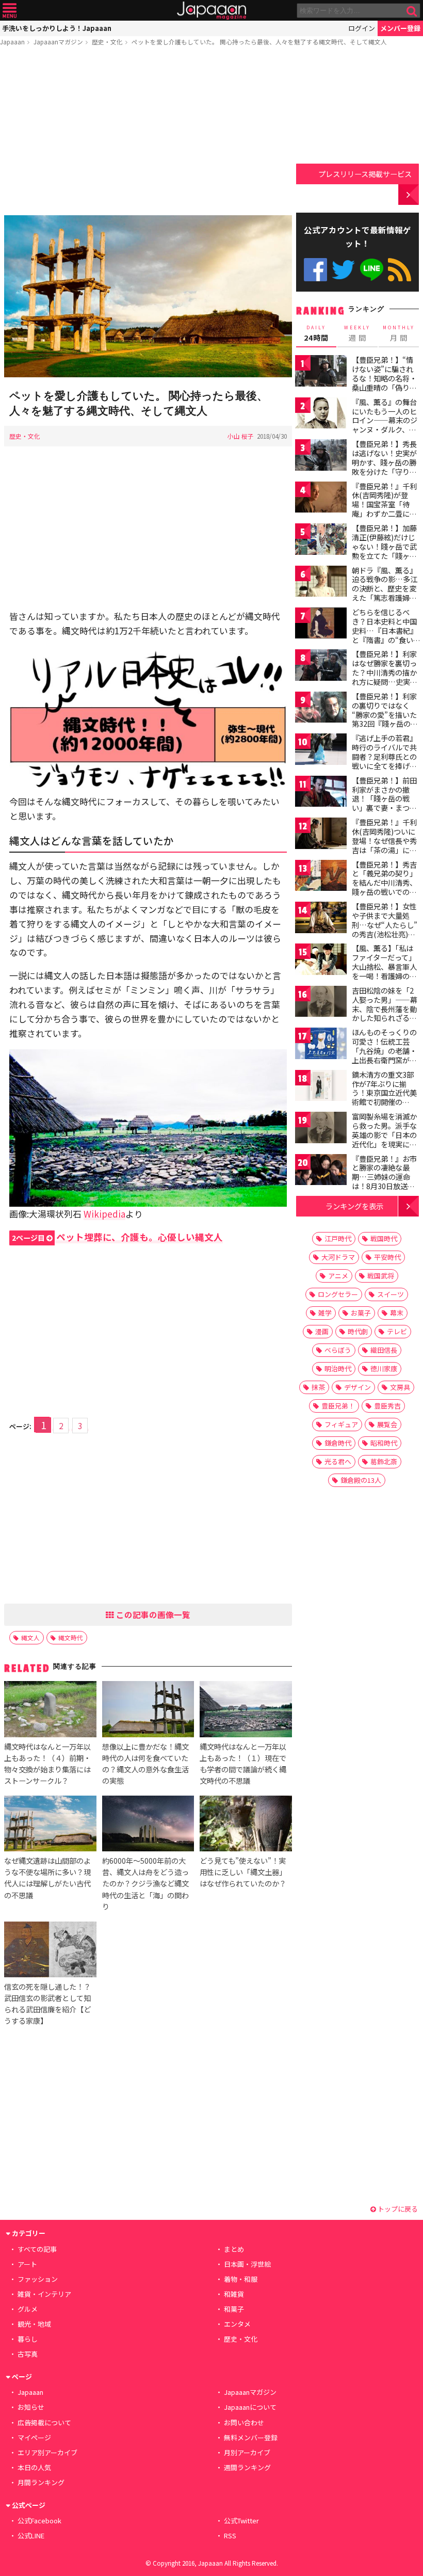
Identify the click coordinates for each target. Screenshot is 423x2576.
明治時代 (338, 1369)
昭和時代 (384, 1443)
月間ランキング (41, 2482)
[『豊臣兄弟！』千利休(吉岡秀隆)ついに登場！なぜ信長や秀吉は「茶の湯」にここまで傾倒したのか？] (321, 835)
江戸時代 (338, 1238)
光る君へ (338, 1461)
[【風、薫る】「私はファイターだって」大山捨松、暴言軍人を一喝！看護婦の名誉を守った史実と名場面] (321, 961)
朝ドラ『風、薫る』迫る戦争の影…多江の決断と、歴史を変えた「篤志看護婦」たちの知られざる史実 (385, 593)
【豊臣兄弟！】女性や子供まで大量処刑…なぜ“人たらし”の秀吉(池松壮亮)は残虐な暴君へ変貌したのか (385, 929)
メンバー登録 (400, 28)
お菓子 (361, 1313)
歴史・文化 (107, 42)
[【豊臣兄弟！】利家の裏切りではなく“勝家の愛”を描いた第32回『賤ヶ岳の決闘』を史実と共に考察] (321, 709)
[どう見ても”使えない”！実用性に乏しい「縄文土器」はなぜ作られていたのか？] (246, 1825)
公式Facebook (315, 270)
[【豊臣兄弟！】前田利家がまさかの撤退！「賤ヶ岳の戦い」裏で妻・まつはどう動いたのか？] (321, 793)
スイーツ (391, 1294)
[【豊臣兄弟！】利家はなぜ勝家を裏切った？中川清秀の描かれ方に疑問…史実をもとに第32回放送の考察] (321, 667)
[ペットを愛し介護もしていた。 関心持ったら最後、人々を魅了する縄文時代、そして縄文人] (148, 298)
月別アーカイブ (247, 2452)
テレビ (397, 1331)
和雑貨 (234, 2294)
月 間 (399, 333)
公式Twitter (343, 270)
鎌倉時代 (338, 1443)
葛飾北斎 (384, 1461)
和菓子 (234, 2309)
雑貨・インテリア (44, 2294)
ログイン (362, 28)
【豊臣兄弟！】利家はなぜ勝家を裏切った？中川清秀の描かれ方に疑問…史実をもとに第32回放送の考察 (385, 677)
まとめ (234, 2249)
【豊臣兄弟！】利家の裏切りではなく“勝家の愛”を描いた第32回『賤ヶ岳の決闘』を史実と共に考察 (385, 719)
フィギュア (341, 1424)
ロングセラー (338, 1294)
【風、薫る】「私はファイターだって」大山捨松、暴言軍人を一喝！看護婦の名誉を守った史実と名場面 (384, 971)
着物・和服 (241, 2279)
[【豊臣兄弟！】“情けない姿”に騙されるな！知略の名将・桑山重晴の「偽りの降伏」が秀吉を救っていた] (321, 372)
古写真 (28, 2354)
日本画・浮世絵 (247, 2264)
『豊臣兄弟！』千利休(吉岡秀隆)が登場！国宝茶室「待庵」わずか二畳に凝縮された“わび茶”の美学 (384, 509)
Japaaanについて (250, 2407)
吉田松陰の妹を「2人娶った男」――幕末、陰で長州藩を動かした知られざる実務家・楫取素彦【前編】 (385, 1013)
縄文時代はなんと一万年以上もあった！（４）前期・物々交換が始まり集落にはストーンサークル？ (47, 1763)
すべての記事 (37, 2249)
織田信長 (384, 1350)
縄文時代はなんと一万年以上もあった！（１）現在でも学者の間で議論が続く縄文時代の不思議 (243, 1763)
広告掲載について (44, 2422)
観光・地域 (34, 2324)
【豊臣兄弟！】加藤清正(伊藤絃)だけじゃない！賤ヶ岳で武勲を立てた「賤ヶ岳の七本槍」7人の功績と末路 (384, 551)
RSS (400, 270)
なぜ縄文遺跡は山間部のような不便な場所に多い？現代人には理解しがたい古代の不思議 (47, 1877)
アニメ (338, 1276)
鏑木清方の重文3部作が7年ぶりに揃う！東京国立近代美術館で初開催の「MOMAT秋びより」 (387, 1093)
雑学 (325, 1313)
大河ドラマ (338, 1257)
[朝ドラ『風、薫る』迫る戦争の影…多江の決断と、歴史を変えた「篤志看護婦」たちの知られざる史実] (321, 583)
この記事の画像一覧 (152, 1614)
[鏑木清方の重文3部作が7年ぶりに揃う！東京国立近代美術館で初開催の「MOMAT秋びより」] (321, 1087)
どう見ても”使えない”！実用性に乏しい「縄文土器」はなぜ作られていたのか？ (243, 1872)
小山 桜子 (241, 436)
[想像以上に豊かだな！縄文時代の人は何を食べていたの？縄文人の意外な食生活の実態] (148, 1710)
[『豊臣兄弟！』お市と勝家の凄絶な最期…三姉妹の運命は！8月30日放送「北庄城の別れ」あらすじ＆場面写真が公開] (321, 1171)
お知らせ (31, 2407)
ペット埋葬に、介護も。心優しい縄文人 (117, 1237)
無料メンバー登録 (251, 2437)
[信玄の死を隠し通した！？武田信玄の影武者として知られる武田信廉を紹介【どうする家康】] (50, 1951)
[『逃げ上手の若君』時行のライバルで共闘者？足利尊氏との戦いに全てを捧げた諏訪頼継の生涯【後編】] (321, 751)
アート (27, 2264)
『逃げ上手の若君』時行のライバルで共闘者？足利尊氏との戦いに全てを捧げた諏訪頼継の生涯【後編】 (384, 761)
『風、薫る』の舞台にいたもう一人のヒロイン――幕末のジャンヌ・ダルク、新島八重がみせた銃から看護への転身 (385, 425)
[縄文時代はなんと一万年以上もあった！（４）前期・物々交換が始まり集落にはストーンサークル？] (50, 1710)
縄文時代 (71, 1637)
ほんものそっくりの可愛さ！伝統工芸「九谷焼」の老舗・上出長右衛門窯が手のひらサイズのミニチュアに (384, 1055)
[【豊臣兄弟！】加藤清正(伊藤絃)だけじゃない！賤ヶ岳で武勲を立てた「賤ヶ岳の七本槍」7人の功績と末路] (321, 541)
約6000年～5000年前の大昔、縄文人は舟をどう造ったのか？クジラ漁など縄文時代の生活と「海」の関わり (145, 1883)
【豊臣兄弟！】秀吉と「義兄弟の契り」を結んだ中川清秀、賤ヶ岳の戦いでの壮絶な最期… (384, 883)
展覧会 (387, 1424)
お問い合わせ (244, 2422)
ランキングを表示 (354, 1206)
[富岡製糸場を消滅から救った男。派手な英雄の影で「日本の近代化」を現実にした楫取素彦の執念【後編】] (321, 1129)
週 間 (357, 333)
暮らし (28, 2339)
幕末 (397, 1313)
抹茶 (318, 1387)
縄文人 (30, 1637)
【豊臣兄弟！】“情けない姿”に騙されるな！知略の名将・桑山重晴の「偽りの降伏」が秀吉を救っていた (384, 382)
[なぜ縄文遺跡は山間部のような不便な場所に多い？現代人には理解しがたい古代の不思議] (50, 1825)
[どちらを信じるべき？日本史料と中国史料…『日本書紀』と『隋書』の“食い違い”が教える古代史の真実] (321, 625)
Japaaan (211, 11)
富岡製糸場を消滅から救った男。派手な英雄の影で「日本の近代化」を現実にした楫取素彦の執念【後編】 (384, 1139)
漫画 (322, 1331)
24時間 (316, 333)
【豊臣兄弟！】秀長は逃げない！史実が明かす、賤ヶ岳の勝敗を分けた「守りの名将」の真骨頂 (384, 462)
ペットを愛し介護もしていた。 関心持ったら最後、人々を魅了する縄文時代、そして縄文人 (259, 42)
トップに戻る (397, 2209)
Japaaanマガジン (58, 42)
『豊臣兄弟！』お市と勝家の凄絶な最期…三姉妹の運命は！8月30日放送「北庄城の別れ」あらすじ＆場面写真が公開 (384, 1186)
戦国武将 (381, 1276)
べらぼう (338, 1350)
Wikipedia (104, 1214)
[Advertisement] (148, 133)
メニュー (10, 11)
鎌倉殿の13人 (361, 1480)
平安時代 (387, 1257)
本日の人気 (34, 2467)
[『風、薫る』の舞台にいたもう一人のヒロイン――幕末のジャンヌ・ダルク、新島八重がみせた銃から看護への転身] (321, 415)
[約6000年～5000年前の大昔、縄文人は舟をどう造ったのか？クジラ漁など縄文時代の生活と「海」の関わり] (148, 1825)
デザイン (357, 1387)
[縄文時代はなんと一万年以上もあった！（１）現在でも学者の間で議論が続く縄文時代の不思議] (246, 1710)
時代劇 (358, 1331)
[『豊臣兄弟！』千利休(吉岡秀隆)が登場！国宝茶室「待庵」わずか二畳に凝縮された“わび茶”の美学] (321, 499)
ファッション (38, 2279)
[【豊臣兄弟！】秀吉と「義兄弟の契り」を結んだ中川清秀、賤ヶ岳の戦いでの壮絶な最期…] (321, 877)
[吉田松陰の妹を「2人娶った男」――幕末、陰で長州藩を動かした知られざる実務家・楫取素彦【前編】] (321, 1003)
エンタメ (237, 2324)
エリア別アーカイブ (47, 2452)
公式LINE (372, 270)
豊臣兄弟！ (338, 1406)
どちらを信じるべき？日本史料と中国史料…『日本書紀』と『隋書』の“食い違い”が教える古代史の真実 (385, 635)
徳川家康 (384, 1369)
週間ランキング (247, 2467)
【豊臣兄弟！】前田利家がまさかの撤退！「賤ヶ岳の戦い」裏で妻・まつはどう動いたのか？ (384, 798)
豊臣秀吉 (387, 1406)
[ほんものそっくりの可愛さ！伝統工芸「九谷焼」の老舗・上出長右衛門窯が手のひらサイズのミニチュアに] (321, 1045)
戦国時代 (384, 1238)
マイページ (34, 2437)
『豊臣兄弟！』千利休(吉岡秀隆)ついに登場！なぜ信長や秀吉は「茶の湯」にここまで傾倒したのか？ (384, 845)
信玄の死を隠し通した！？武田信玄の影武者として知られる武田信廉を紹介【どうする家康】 (47, 2003)
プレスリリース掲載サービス (365, 174)
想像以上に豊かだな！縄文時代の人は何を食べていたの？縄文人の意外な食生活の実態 (145, 1763)
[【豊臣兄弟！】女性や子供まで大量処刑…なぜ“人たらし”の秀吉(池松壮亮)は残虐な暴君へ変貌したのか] (321, 919)
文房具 (400, 1387)
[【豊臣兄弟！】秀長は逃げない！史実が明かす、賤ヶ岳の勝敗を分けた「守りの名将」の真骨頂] (321, 457)
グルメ (28, 2309)
